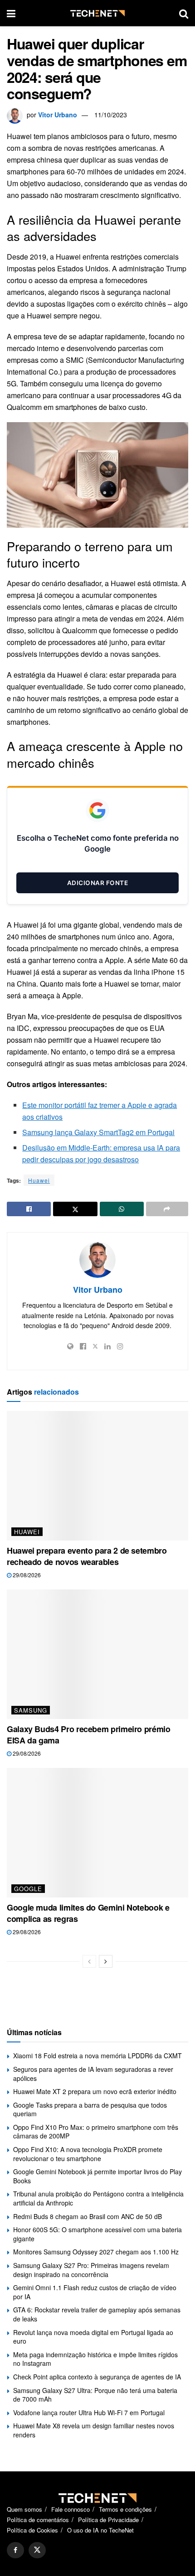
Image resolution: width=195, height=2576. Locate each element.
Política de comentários (38, 2520)
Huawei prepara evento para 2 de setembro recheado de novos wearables (87, 1556)
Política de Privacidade (108, 2520)
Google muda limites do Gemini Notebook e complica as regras (88, 1913)
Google (28, 1889)
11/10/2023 (111, 115)
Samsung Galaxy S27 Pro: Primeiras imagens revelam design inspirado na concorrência (91, 2270)
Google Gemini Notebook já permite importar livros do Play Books (97, 2176)
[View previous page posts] (89, 1961)
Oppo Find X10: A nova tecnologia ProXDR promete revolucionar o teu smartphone (88, 2154)
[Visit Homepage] (97, 13)
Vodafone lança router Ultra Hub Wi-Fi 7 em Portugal (89, 2412)
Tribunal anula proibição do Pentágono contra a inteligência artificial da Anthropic (98, 2198)
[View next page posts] (106, 1961)
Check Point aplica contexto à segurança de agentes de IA (97, 2377)
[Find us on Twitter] (37, 2550)
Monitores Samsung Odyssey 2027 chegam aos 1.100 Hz (96, 2252)
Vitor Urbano (58, 115)
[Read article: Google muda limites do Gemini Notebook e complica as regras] (97, 1833)
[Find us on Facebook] (15, 2550)
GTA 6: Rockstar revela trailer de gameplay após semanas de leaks (97, 2314)
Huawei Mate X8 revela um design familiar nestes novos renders (94, 2430)
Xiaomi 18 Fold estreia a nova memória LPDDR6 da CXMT (97, 2056)
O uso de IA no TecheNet (100, 2530)
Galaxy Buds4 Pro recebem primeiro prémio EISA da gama (89, 1735)
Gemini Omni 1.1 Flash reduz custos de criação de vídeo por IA (95, 2292)
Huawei (39, 1180)
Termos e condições (125, 2509)
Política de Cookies (32, 2530)
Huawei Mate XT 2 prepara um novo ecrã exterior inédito (95, 2091)
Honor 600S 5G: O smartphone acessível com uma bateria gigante (97, 2234)
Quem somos (24, 2509)
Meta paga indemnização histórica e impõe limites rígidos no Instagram (95, 2359)
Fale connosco (71, 2509)
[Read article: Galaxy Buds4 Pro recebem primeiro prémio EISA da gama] (97, 1654)
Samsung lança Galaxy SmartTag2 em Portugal (98, 1132)
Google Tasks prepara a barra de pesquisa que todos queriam (90, 2109)
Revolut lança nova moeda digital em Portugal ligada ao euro (93, 2337)
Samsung (31, 1710)
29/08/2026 (26, 1575)
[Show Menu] (11, 13)
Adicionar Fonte (98, 883)
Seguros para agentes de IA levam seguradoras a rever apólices (93, 2074)
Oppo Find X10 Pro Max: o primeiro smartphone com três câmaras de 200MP (96, 2132)
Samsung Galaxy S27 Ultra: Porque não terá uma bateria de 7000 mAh (95, 2395)
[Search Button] (184, 13)
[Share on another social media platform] (167, 1209)
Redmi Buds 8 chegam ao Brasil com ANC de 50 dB (88, 2216)
